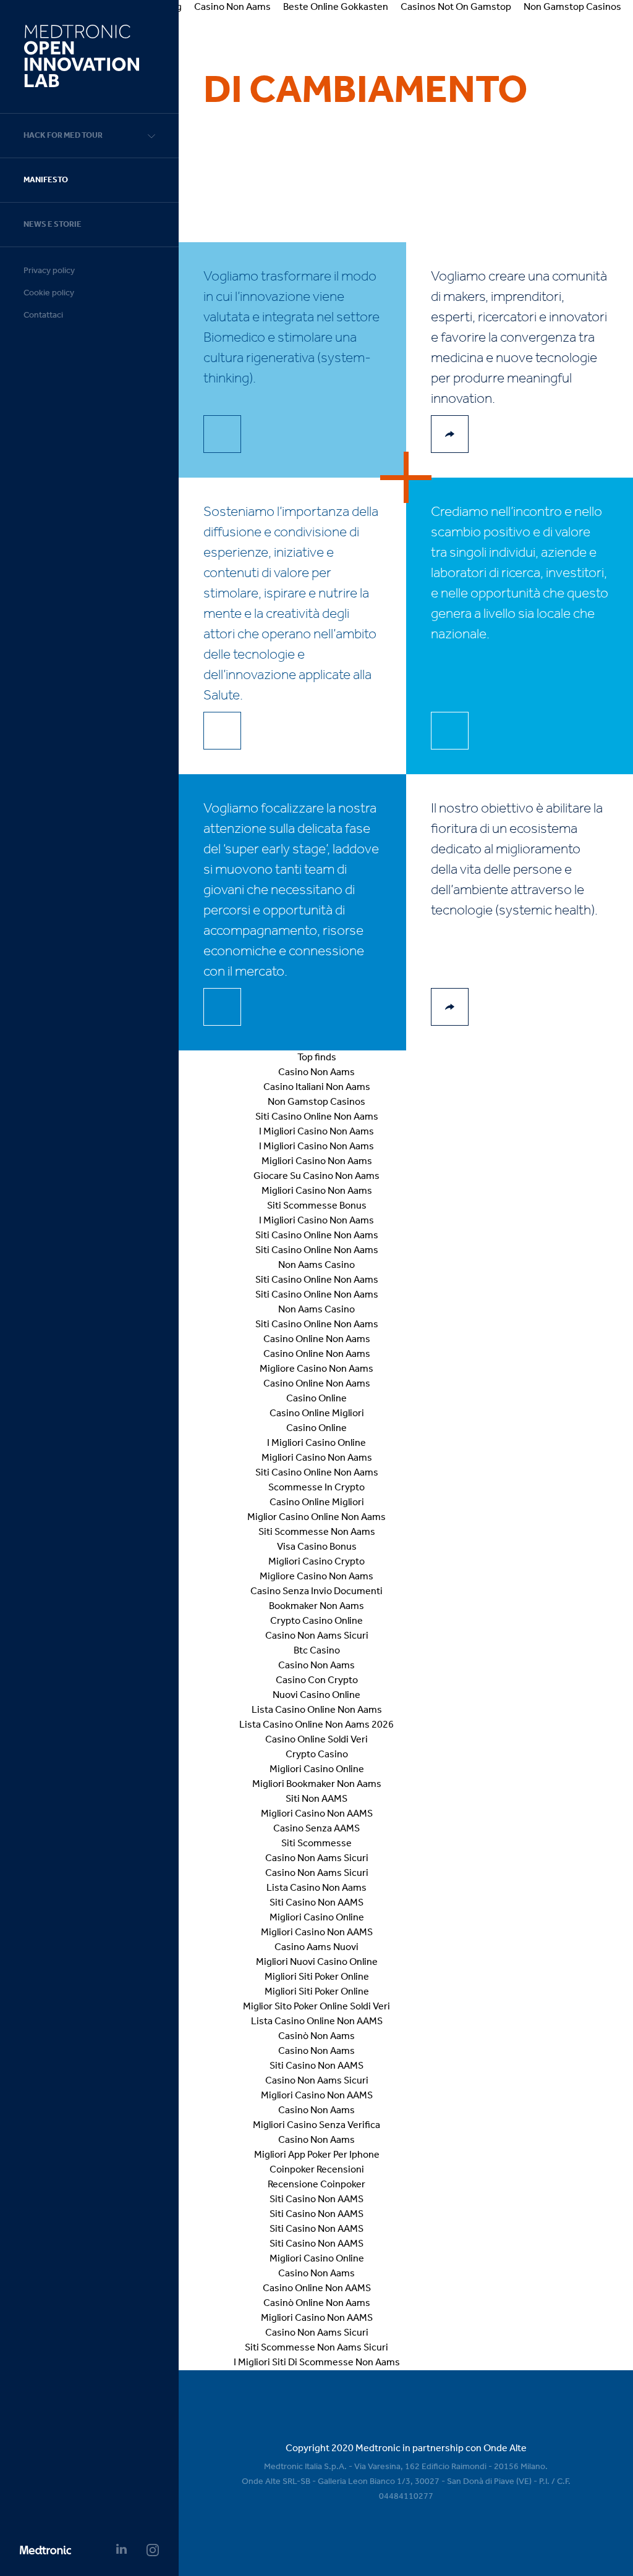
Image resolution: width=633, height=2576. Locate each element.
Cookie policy (49, 293)
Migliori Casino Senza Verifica (316, 2126)
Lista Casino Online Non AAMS (317, 2022)
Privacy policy (49, 271)
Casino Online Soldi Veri (316, 1740)
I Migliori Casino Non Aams (316, 1132)
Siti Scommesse (316, 1844)
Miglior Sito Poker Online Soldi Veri (316, 2007)
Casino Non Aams (316, 1073)
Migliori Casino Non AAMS (317, 1814)
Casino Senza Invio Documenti (316, 1592)
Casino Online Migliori (317, 1414)
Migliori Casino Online (317, 1770)
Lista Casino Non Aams (316, 1888)
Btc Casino (317, 1651)
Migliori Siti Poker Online (317, 1977)
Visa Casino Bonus (317, 1547)
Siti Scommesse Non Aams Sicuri (316, 2348)
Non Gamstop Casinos (316, 1102)
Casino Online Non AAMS (317, 2289)
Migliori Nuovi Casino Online (317, 1962)
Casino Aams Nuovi (316, 1948)
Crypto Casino (317, 1755)
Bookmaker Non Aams (316, 1607)
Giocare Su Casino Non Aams (316, 1176)
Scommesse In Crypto (316, 1488)
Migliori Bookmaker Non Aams (317, 1784)
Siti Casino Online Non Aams (317, 1117)
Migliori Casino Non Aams (317, 1162)
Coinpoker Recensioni (317, 2170)
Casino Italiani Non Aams (317, 1087)
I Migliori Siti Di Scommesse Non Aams (317, 2363)
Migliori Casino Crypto (316, 1562)
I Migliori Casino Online (316, 1443)
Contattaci (43, 315)
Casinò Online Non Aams (317, 2304)
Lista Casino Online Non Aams (317, 1710)
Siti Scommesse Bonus (317, 1206)
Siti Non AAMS (316, 1799)
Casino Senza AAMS (316, 1829)
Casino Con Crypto (317, 1681)
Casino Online (316, 1399)
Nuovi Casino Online (316, 1696)
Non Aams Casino (316, 1265)
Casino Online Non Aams (317, 1340)
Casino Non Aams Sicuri (317, 1636)
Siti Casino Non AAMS (316, 1903)
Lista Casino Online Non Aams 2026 (316, 1725)
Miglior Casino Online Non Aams (316, 1518)
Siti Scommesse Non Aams (317, 1532)
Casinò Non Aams (316, 2037)
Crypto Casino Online (316, 1621)
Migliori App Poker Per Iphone (317, 2155)
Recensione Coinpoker (316, 2185)
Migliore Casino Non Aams (316, 1369)
